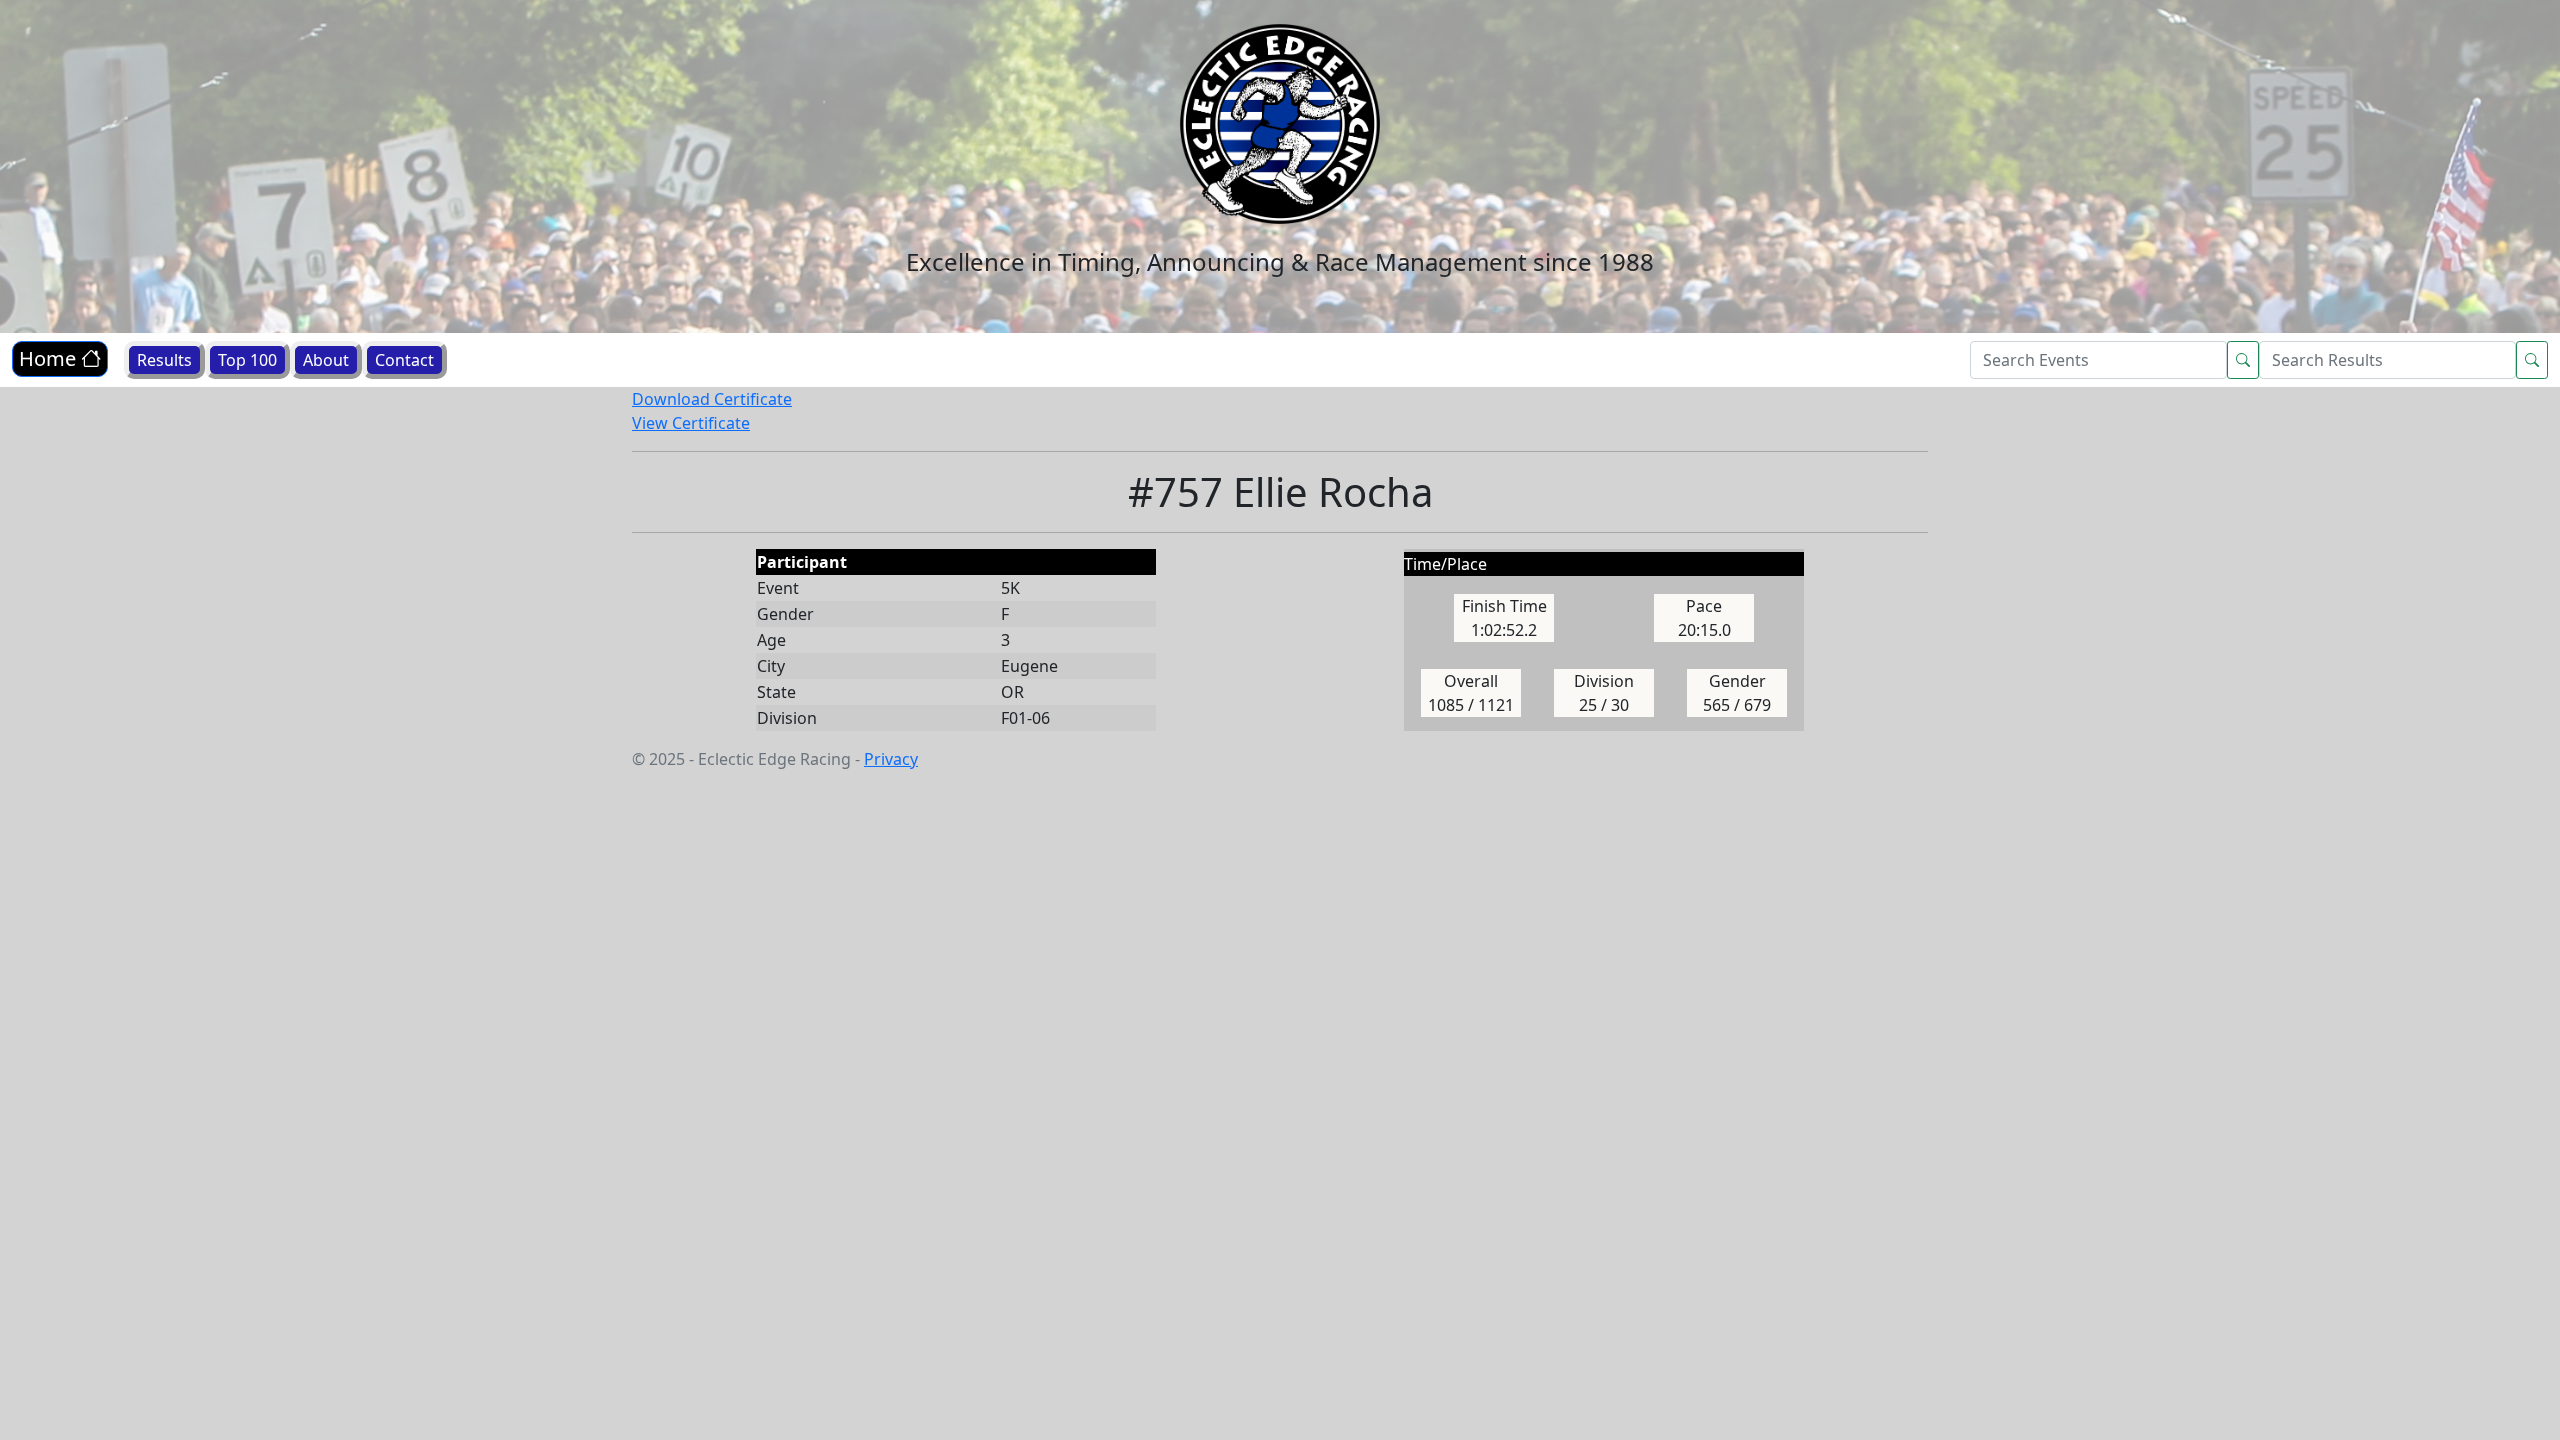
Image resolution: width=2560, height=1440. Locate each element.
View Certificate (691, 423)
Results (164, 360)
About (326, 360)
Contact (404, 360)
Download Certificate (712, 399)
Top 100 (247, 360)
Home (50, 358)
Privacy (891, 759)
